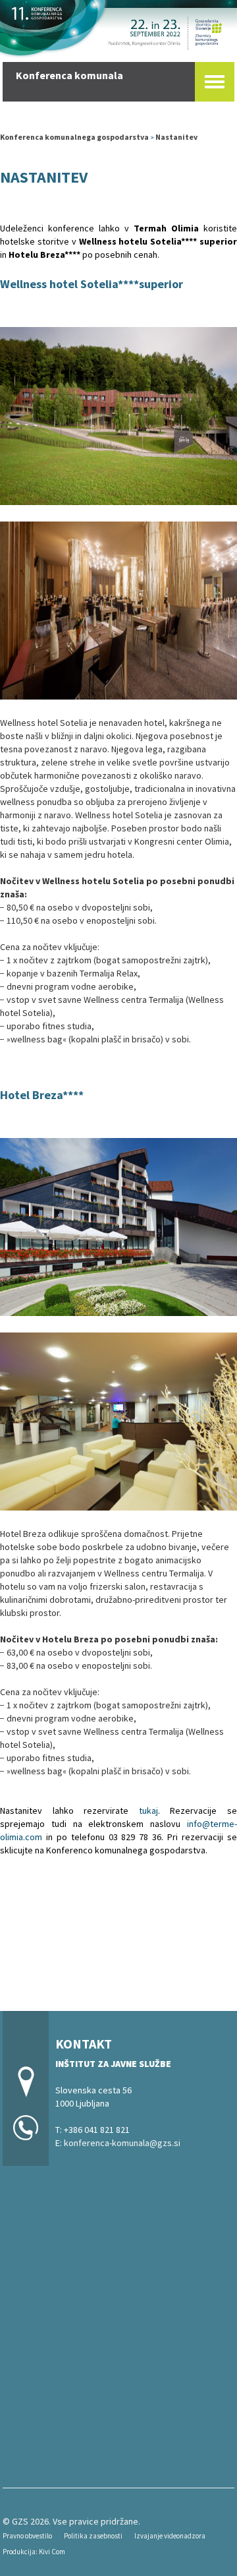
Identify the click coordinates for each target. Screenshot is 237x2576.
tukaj (148, 1811)
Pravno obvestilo (27, 2536)
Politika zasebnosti (93, 2536)
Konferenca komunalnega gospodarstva (74, 137)
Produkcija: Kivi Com (34, 2552)
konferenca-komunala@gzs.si (122, 2143)
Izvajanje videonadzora (170, 2536)
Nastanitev (176, 137)
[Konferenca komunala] (118, 27)
